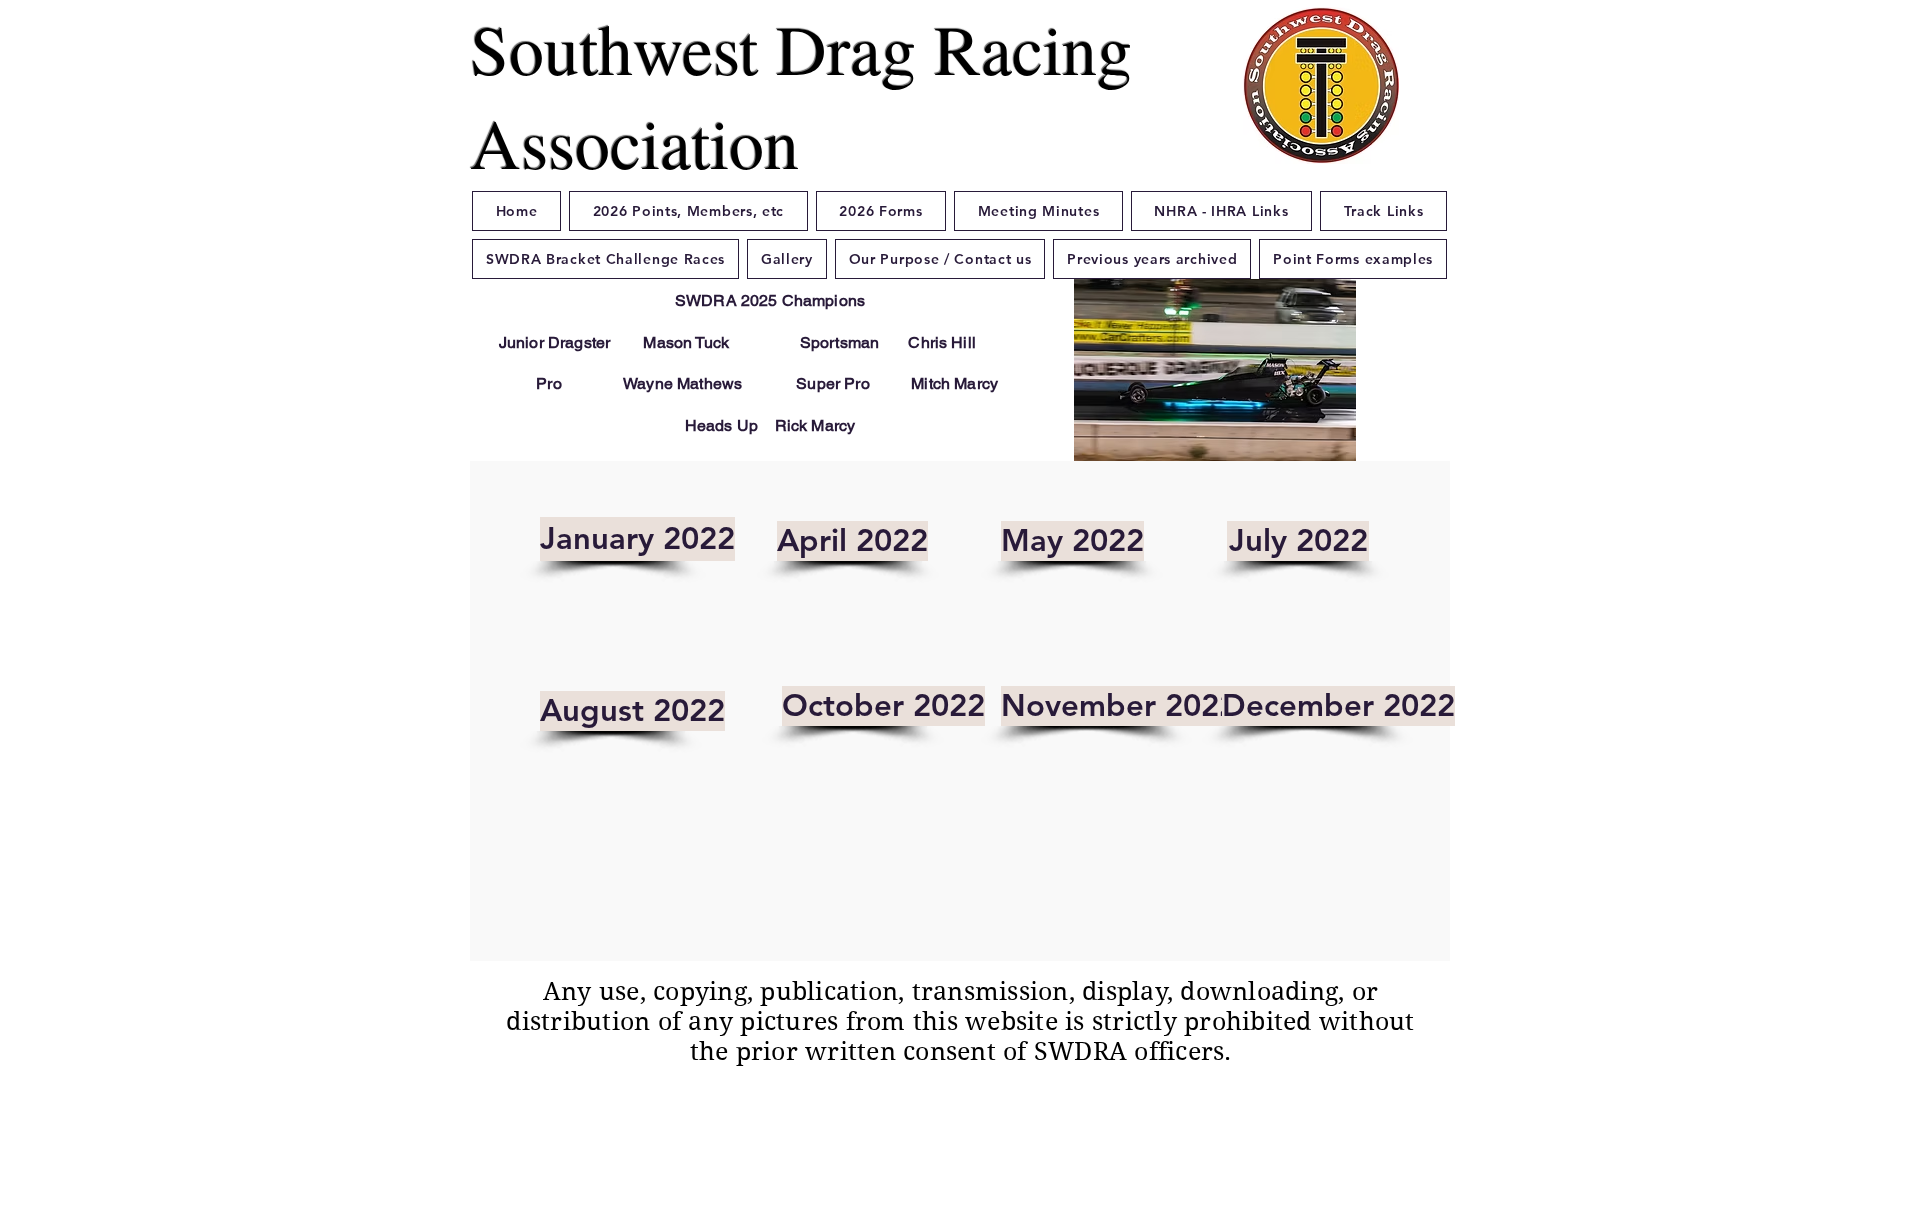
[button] (1214, 370)
